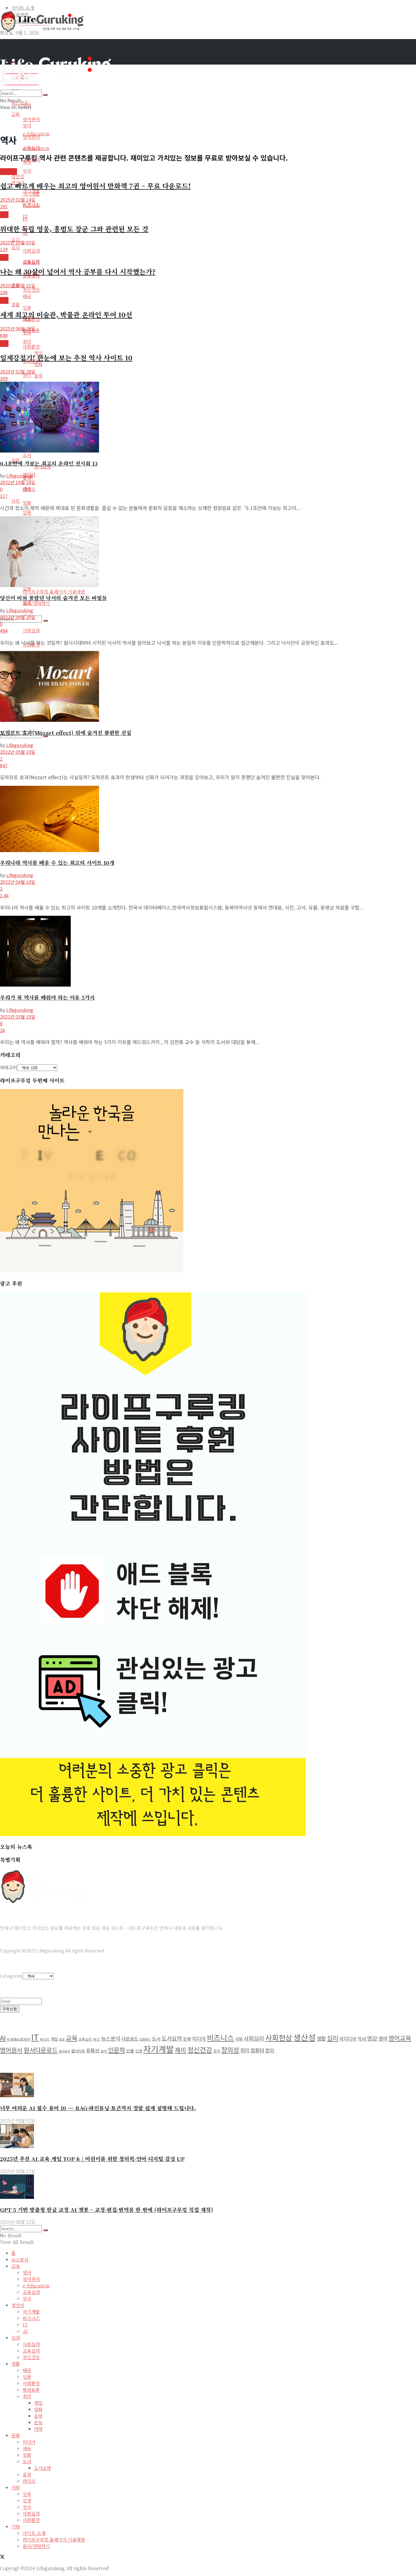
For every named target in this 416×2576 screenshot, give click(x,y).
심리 (16, 247)
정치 (217, 2051)
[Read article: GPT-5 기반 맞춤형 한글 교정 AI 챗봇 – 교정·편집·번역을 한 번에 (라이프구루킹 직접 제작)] (208, 2187)
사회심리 (31, 630)
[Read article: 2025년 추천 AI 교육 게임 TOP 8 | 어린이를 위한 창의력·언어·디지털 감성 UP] (208, 2137)
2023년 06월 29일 (18, 328)
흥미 (270, 2050)
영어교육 (400, 2038)
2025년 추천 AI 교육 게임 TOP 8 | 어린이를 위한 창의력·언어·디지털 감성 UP (92, 2158)
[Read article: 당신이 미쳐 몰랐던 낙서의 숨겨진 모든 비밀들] (208, 552)
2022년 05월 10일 (18, 752)
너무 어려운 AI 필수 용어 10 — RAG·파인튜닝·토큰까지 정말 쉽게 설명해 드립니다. (98, 2108)
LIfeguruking (20, 475)
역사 (27, 171)
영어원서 (31, 119)
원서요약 (65, 2051)
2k (3, 1030)
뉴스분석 (111, 2038)
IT (25, 216)
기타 (16, 2527)
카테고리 (8, 1067)
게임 (54, 2039)
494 (4, 631)
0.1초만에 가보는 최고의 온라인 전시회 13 (49, 463)
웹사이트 (78, 2051)
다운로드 (130, 2039)
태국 (27, 296)
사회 (16, 501)
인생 (139, 2051)
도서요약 (172, 2038)
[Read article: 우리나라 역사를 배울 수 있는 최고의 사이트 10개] (208, 820)
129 (4, 249)
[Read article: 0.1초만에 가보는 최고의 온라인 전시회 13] (208, 418)
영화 (27, 503)
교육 (16, 114)
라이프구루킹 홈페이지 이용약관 (54, 592)
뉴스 (97, 2039)
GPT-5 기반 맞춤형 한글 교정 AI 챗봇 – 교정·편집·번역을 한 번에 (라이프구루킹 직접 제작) (107, 2209)
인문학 (117, 2050)
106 (4, 292)
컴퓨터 (257, 2050)
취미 (27, 375)
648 (4, 335)
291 (4, 206)
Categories (11, 1976)
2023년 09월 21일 (18, 285)
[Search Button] (46, 736)
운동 (38, 2422)
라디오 (29, 489)
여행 (38, 2429)
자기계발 (31, 194)
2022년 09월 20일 (18, 617)
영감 (372, 2038)
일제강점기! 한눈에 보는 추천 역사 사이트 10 (66, 358)
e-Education (36, 148)
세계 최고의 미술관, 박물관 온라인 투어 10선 (66, 314)
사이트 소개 (34, 2533)
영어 (27, 126)
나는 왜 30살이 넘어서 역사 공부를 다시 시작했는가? (78, 271)
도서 (27, 455)
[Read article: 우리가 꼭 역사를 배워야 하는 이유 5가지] (208, 952)
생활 (16, 304)
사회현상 (279, 2037)
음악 (38, 376)
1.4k (4, 895)
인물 (27, 308)
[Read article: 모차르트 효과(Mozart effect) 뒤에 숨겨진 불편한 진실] (208, 687)
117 (4, 496)
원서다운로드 (41, 2050)
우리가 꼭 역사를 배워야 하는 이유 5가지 (47, 997)
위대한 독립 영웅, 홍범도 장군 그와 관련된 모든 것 (74, 229)
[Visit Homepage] (42, 30)
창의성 (230, 2050)
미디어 (199, 2038)
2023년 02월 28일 (18, 372)
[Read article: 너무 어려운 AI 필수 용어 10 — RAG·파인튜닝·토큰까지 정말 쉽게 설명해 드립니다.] (208, 2086)
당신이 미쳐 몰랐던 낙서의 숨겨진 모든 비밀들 (53, 598)
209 (4, 378)
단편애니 (145, 2039)
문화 (4, 300)
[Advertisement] (103, 46)
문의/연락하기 (36, 603)
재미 (181, 2050)
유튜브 (93, 2050)
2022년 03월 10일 (18, 1017)
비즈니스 (31, 205)
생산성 (305, 2037)
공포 (62, 2039)
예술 (27, 2448)
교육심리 (31, 262)
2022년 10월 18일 (18, 482)
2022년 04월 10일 (18, 882)
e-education (19, 2039)
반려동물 (31, 2390)
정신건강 (31, 290)
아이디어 (348, 2039)
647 (4, 765)
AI (3, 2038)
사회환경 (31, 347)
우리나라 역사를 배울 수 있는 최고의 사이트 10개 (57, 862)
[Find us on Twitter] (2, 2557)
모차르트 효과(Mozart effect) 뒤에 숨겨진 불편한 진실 (66, 732)
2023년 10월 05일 (18, 242)
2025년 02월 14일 (18, 200)
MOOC (45, 2039)
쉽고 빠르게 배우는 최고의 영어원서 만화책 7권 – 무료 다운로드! (95, 186)
